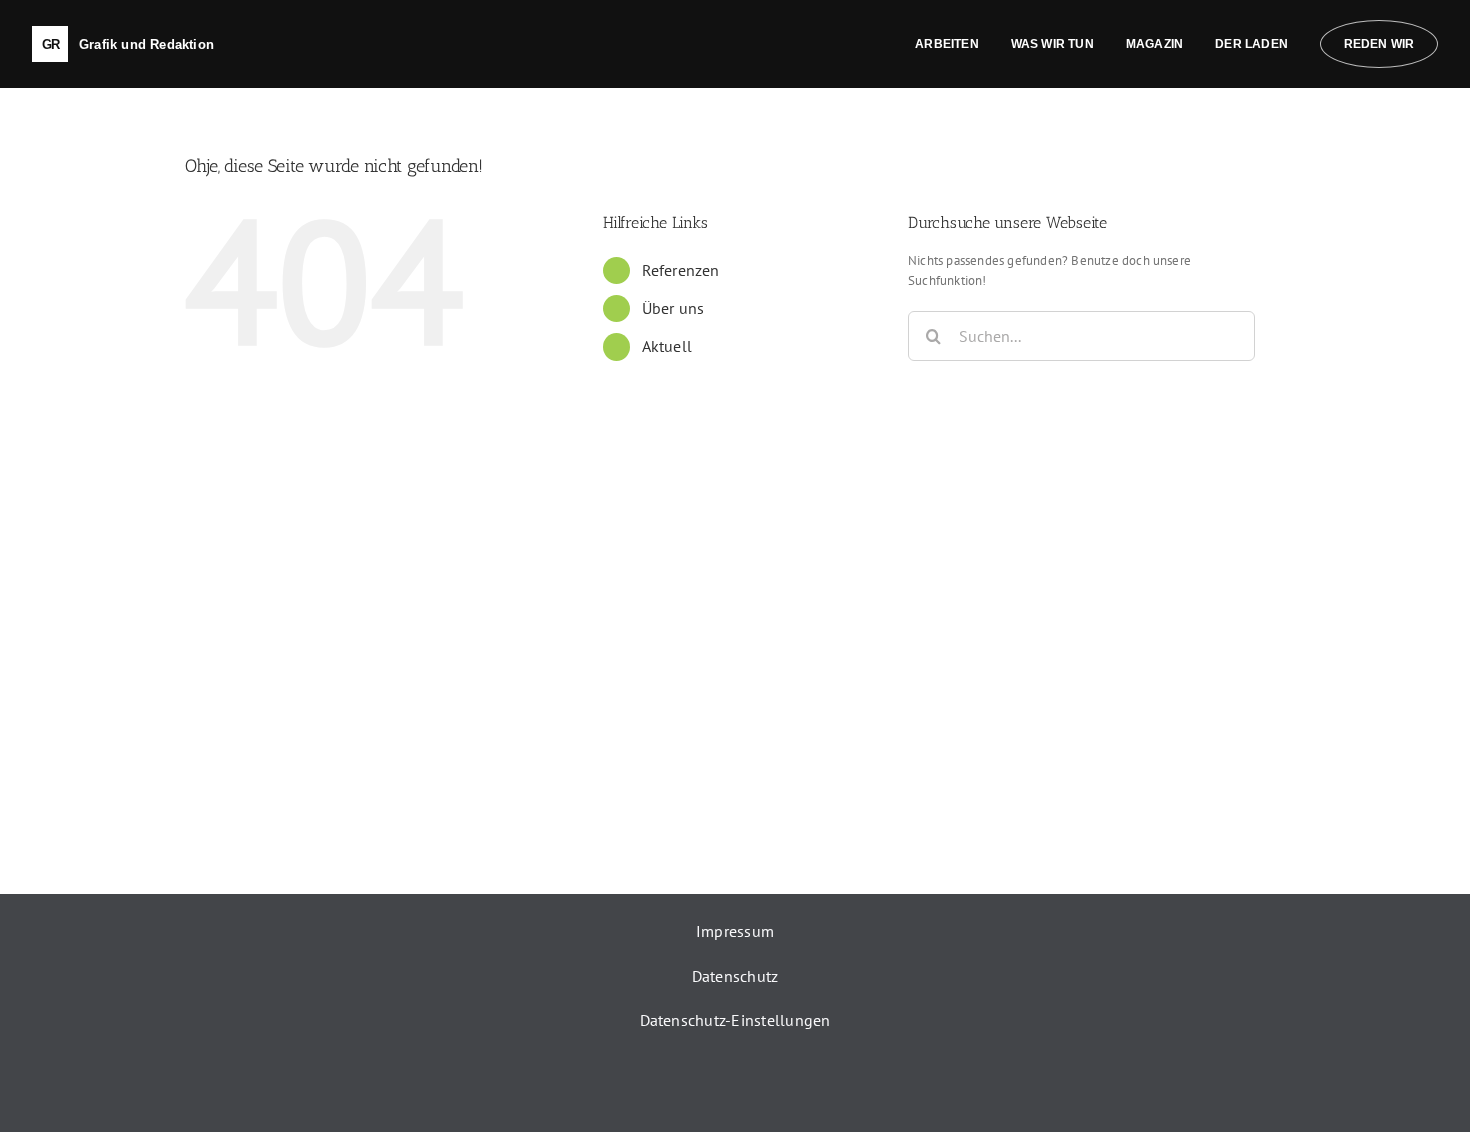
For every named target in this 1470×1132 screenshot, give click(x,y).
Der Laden (1251, 44)
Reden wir (1379, 44)
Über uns (673, 308)
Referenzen (681, 270)
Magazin (1154, 44)
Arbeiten (947, 44)
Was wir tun (1052, 44)
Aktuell (667, 346)
